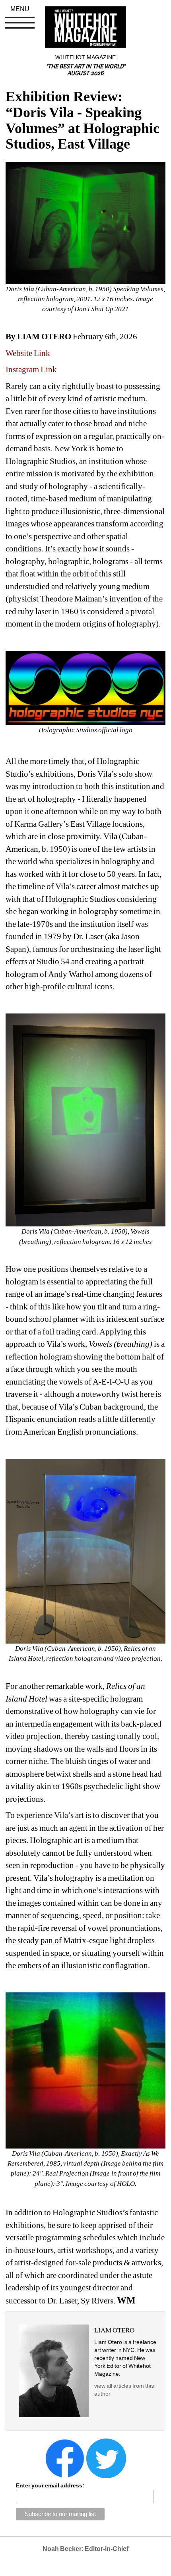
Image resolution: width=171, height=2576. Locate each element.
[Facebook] (65, 2458)
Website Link (28, 353)
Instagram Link (31, 369)
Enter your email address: (50, 2485)
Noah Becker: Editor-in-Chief (85, 2549)
